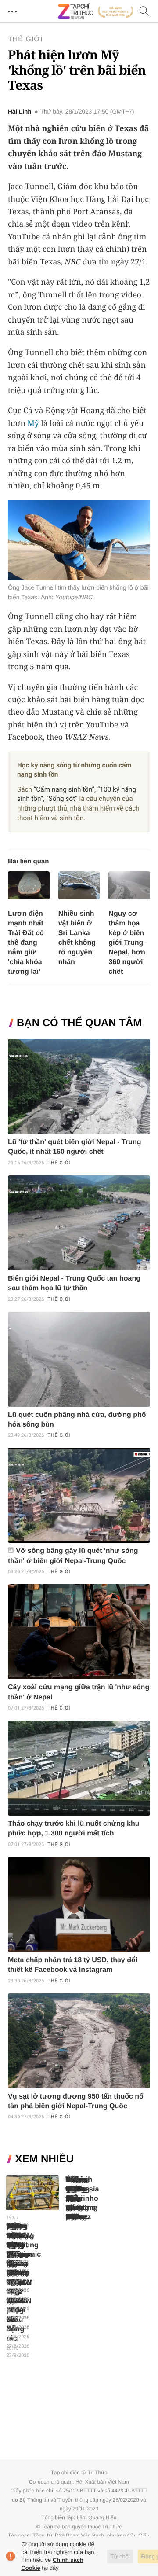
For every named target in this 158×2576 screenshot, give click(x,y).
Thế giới (25, 39)
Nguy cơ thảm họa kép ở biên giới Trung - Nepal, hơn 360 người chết (128, 943)
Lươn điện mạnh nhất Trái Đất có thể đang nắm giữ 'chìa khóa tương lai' (26, 943)
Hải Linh (20, 112)
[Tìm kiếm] (144, 12)
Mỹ (33, 423)
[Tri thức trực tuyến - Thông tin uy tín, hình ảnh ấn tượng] (96, 11)
